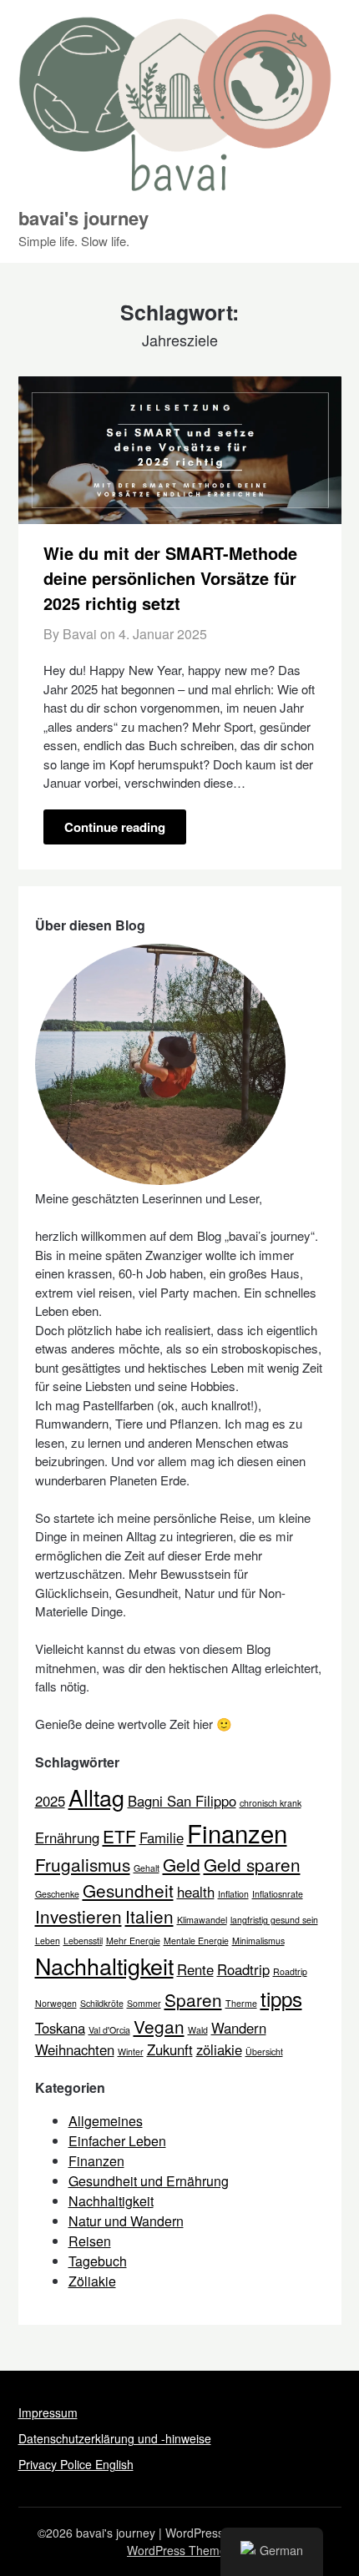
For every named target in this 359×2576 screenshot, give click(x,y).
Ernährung (67, 1837)
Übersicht (264, 2052)
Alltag (96, 1797)
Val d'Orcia (109, 2030)
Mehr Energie (133, 1941)
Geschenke (57, 1894)
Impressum (48, 2412)
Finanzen (237, 1832)
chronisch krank (271, 1803)
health (196, 1892)
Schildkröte (102, 2003)
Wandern (239, 2028)
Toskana (60, 2028)
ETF (119, 1836)
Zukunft (170, 2049)
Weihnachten (75, 2049)
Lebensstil (83, 1941)
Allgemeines (106, 2121)
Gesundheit (128, 1890)
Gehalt (147, 1868)
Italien (149, 1916)
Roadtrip (243, 1969)
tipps (281, 1998)
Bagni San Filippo (182, 1801)
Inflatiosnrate (278, 1894)
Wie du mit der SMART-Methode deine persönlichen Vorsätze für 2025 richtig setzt (170, 578)
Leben (48, 1941)
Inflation (233, 1894)
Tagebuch (98, 2261)
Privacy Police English (76, 2464)
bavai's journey (83, 218)
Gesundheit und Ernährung (149, 2181)
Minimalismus (258, 1941)
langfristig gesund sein (274, 1920)
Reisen (90, 2241)
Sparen (193, 1999)
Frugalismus (83, 1864)
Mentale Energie (196, 1941)
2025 (50, 1801)
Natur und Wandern (126, 2221)
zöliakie (219, 2049)
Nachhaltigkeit (104, 1966)
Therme (241, 2003)
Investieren (78, 1916)
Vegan (159, 2026)
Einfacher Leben (117, 2141)
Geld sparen (252, 1864)
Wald (198, 2030)
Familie (162, 1837)
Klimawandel (202, 1920)
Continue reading (115, 827)
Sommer (144, 2003)
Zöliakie (92, 2281)
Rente (195, 1969)
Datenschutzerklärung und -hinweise (115, 2438)
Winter (131, 2052)
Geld (182, 1864)
